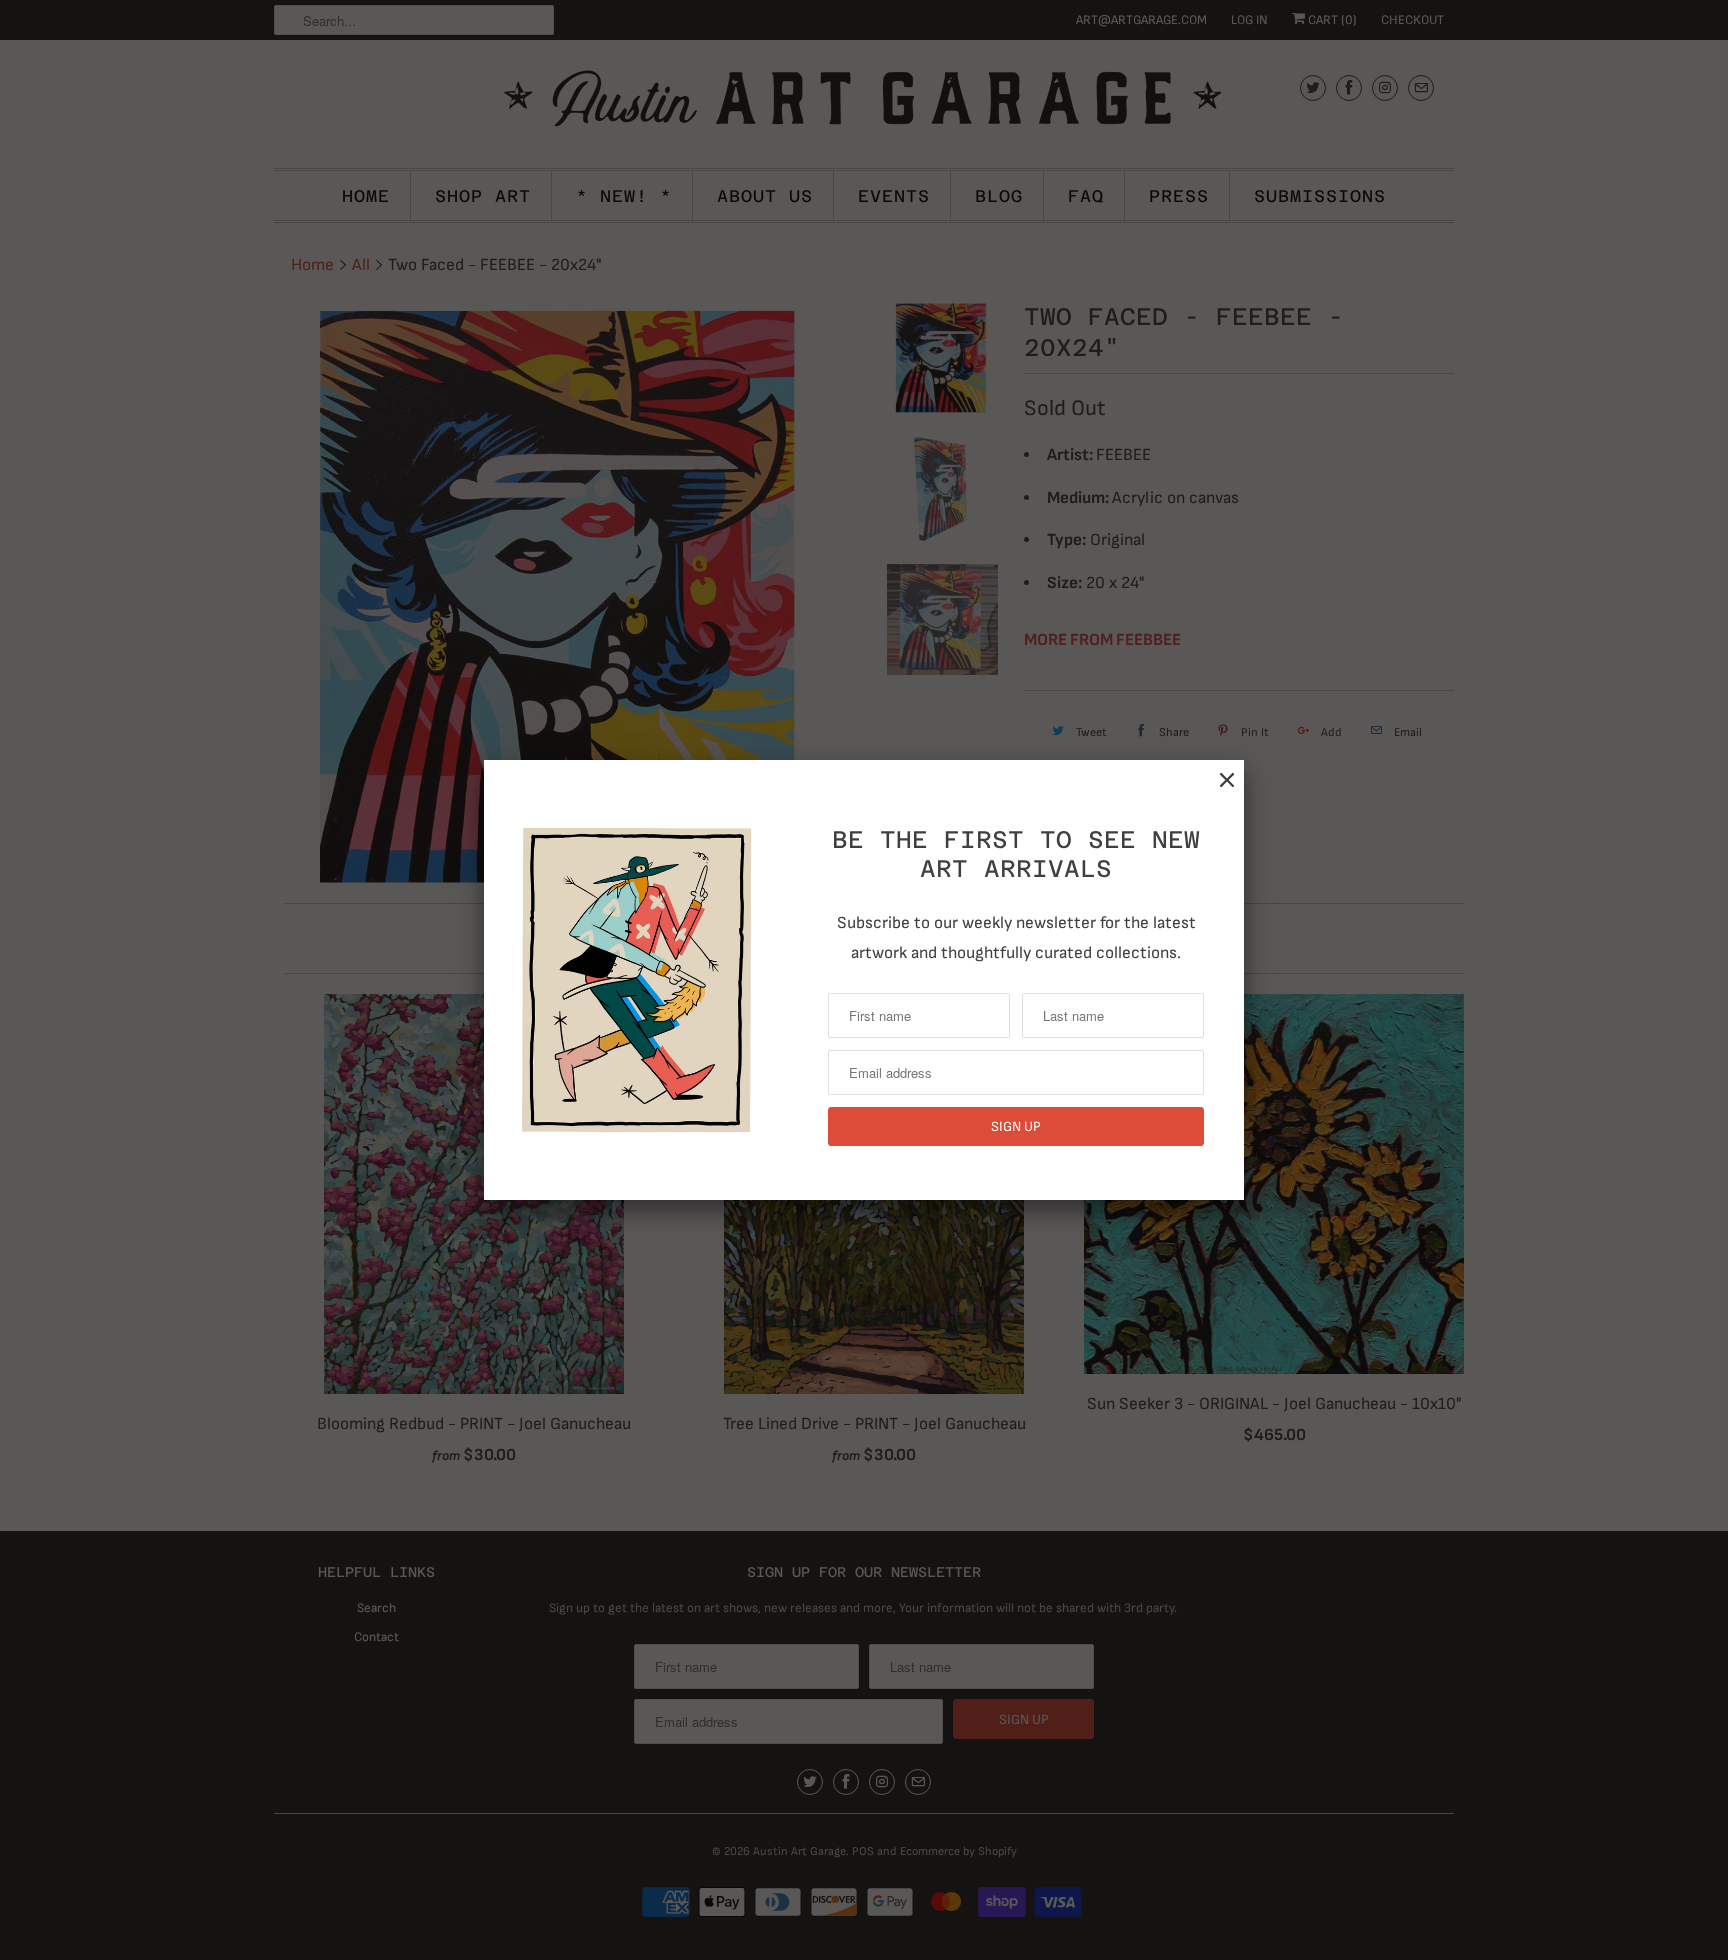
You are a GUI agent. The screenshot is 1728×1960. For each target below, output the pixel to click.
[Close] (1227, 780)
